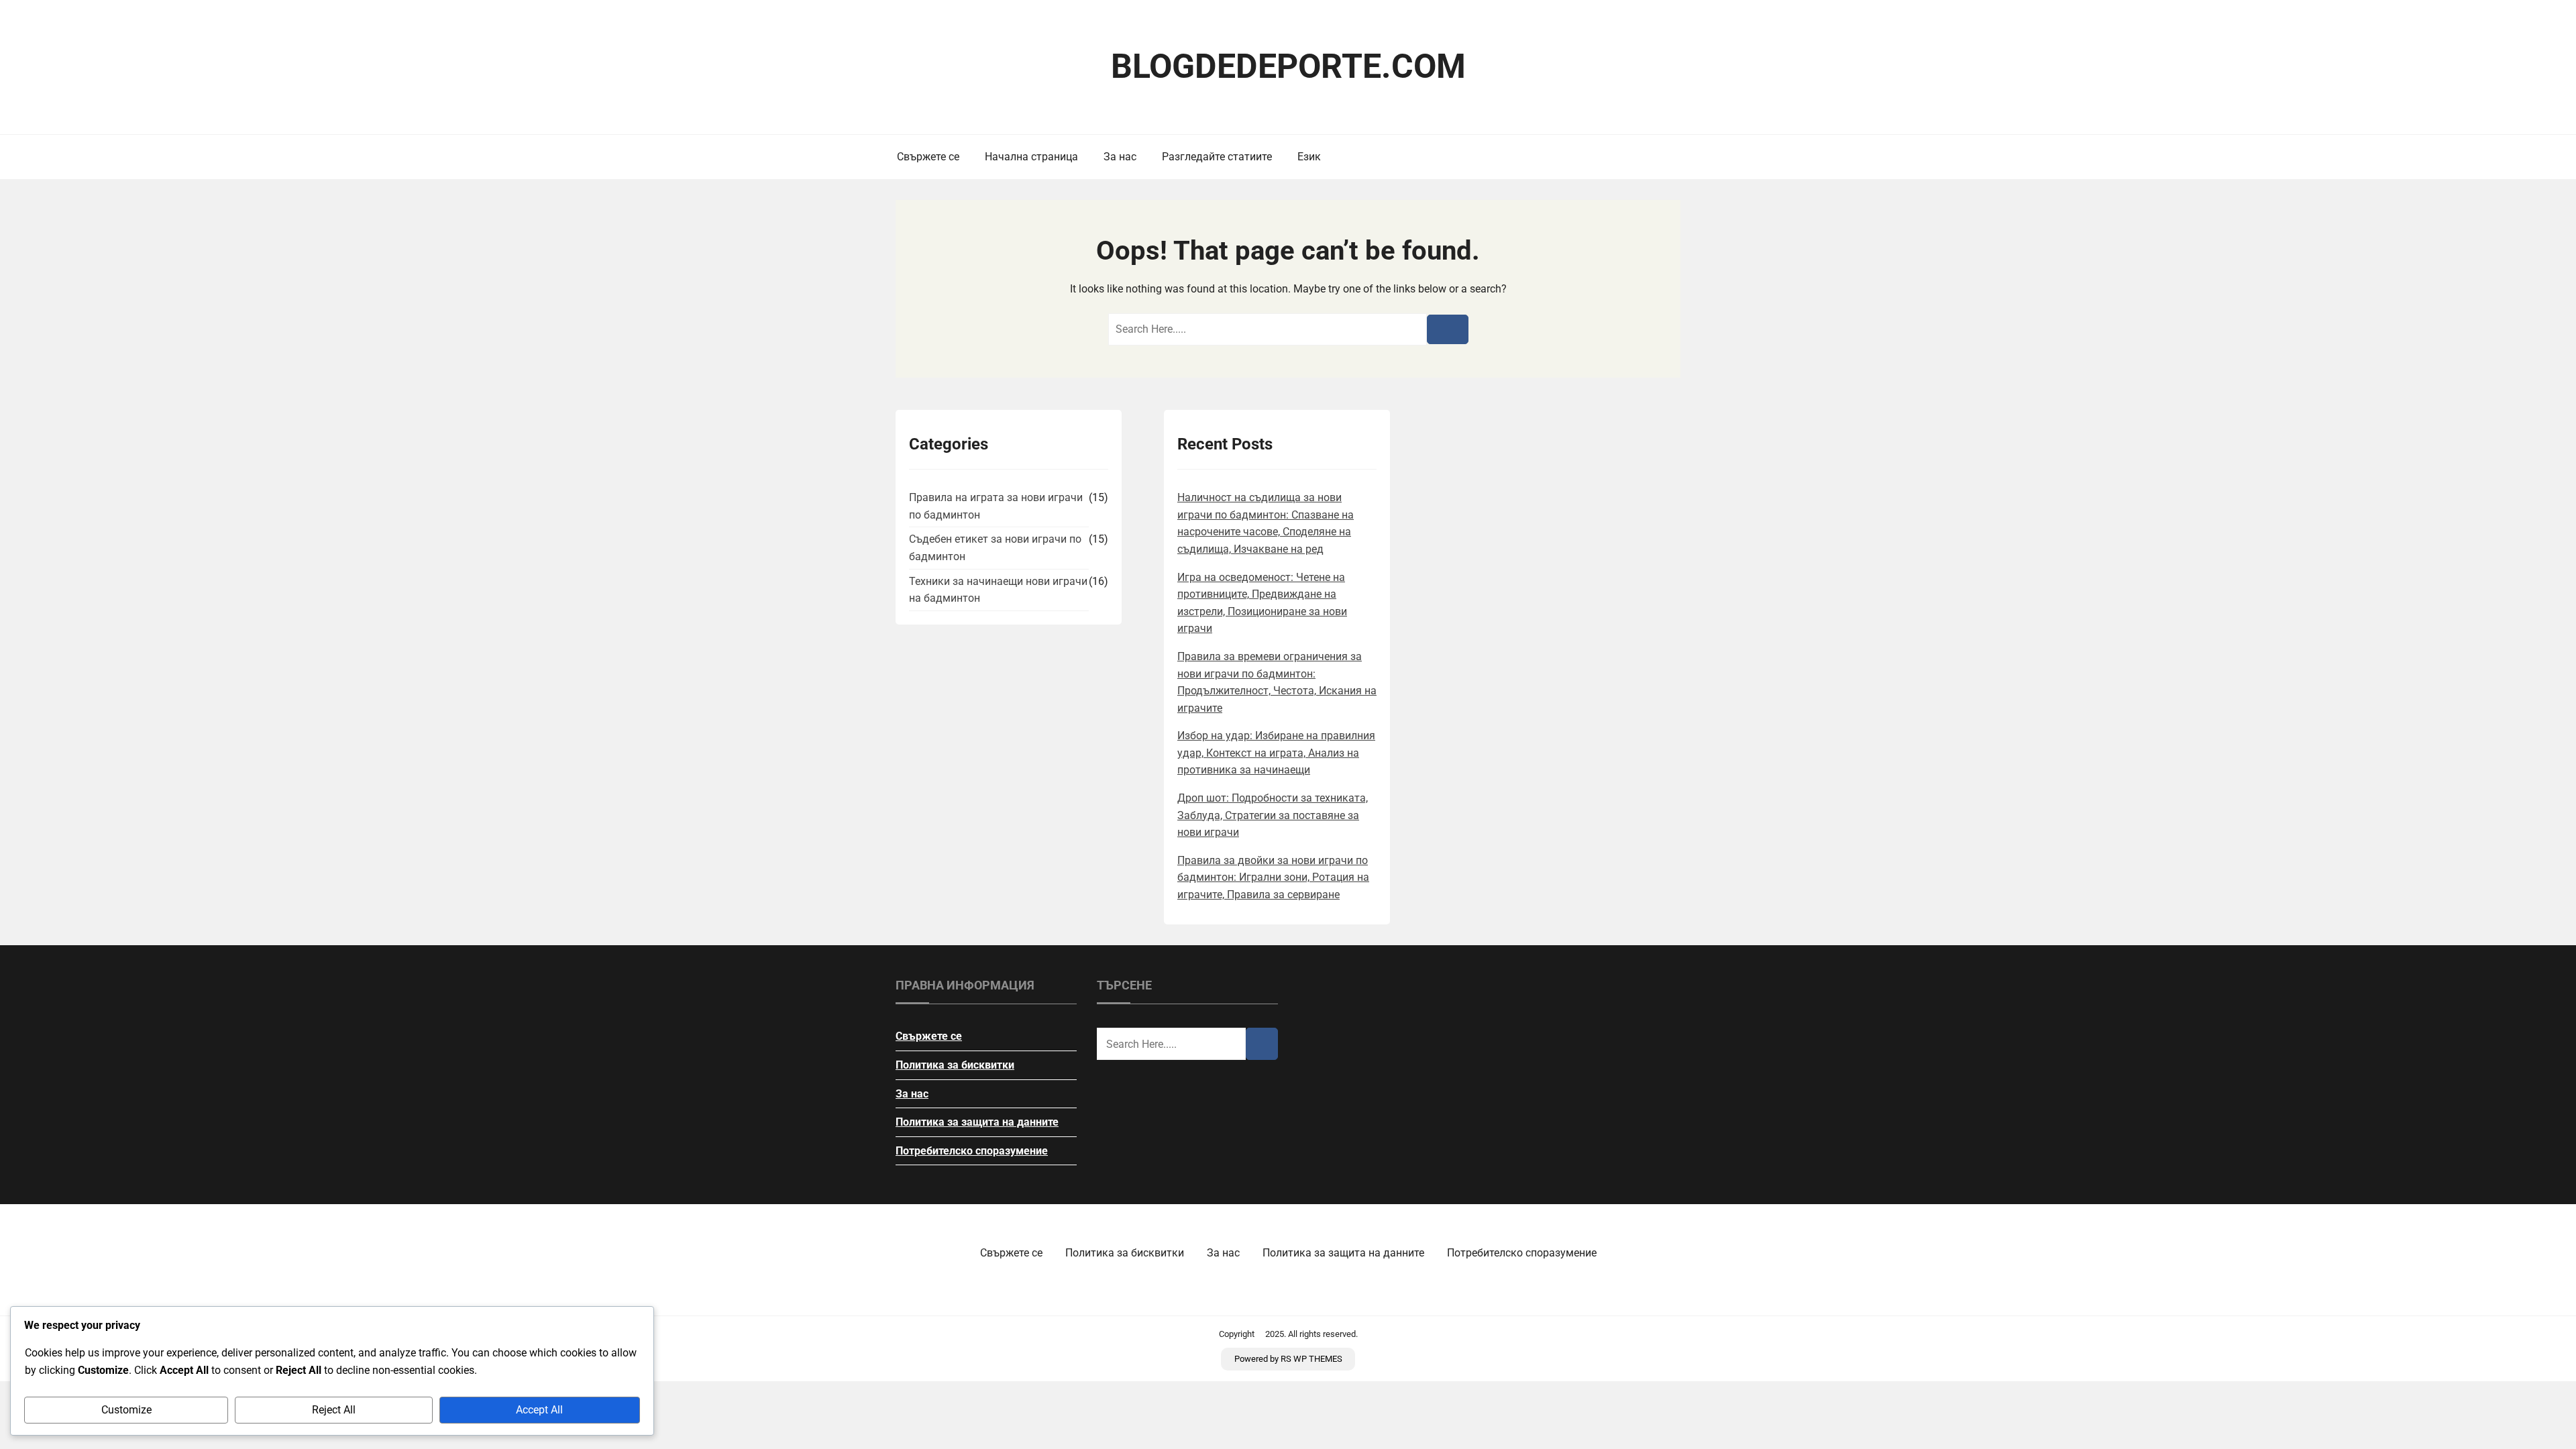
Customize (126, 1410)
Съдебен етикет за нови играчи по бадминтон (995, 548)
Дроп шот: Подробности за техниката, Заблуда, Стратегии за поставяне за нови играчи (1273, 815)
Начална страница (1031, 157)
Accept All (539, 1410)
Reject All (334, 1410)
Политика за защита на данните (977, 1122)
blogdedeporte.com (1288, 66)
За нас (1120, 157)
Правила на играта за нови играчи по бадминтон (996, 506)
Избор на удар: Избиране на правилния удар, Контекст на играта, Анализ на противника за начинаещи (1276, 753)
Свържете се (928, 157)
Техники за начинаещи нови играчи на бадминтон (998, 590)
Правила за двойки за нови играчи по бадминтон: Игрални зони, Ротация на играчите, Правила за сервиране (1273, 877)
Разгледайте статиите (1217, 157)
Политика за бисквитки (955, 1065)
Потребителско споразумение (972, 1151)
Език (1309, 157)
